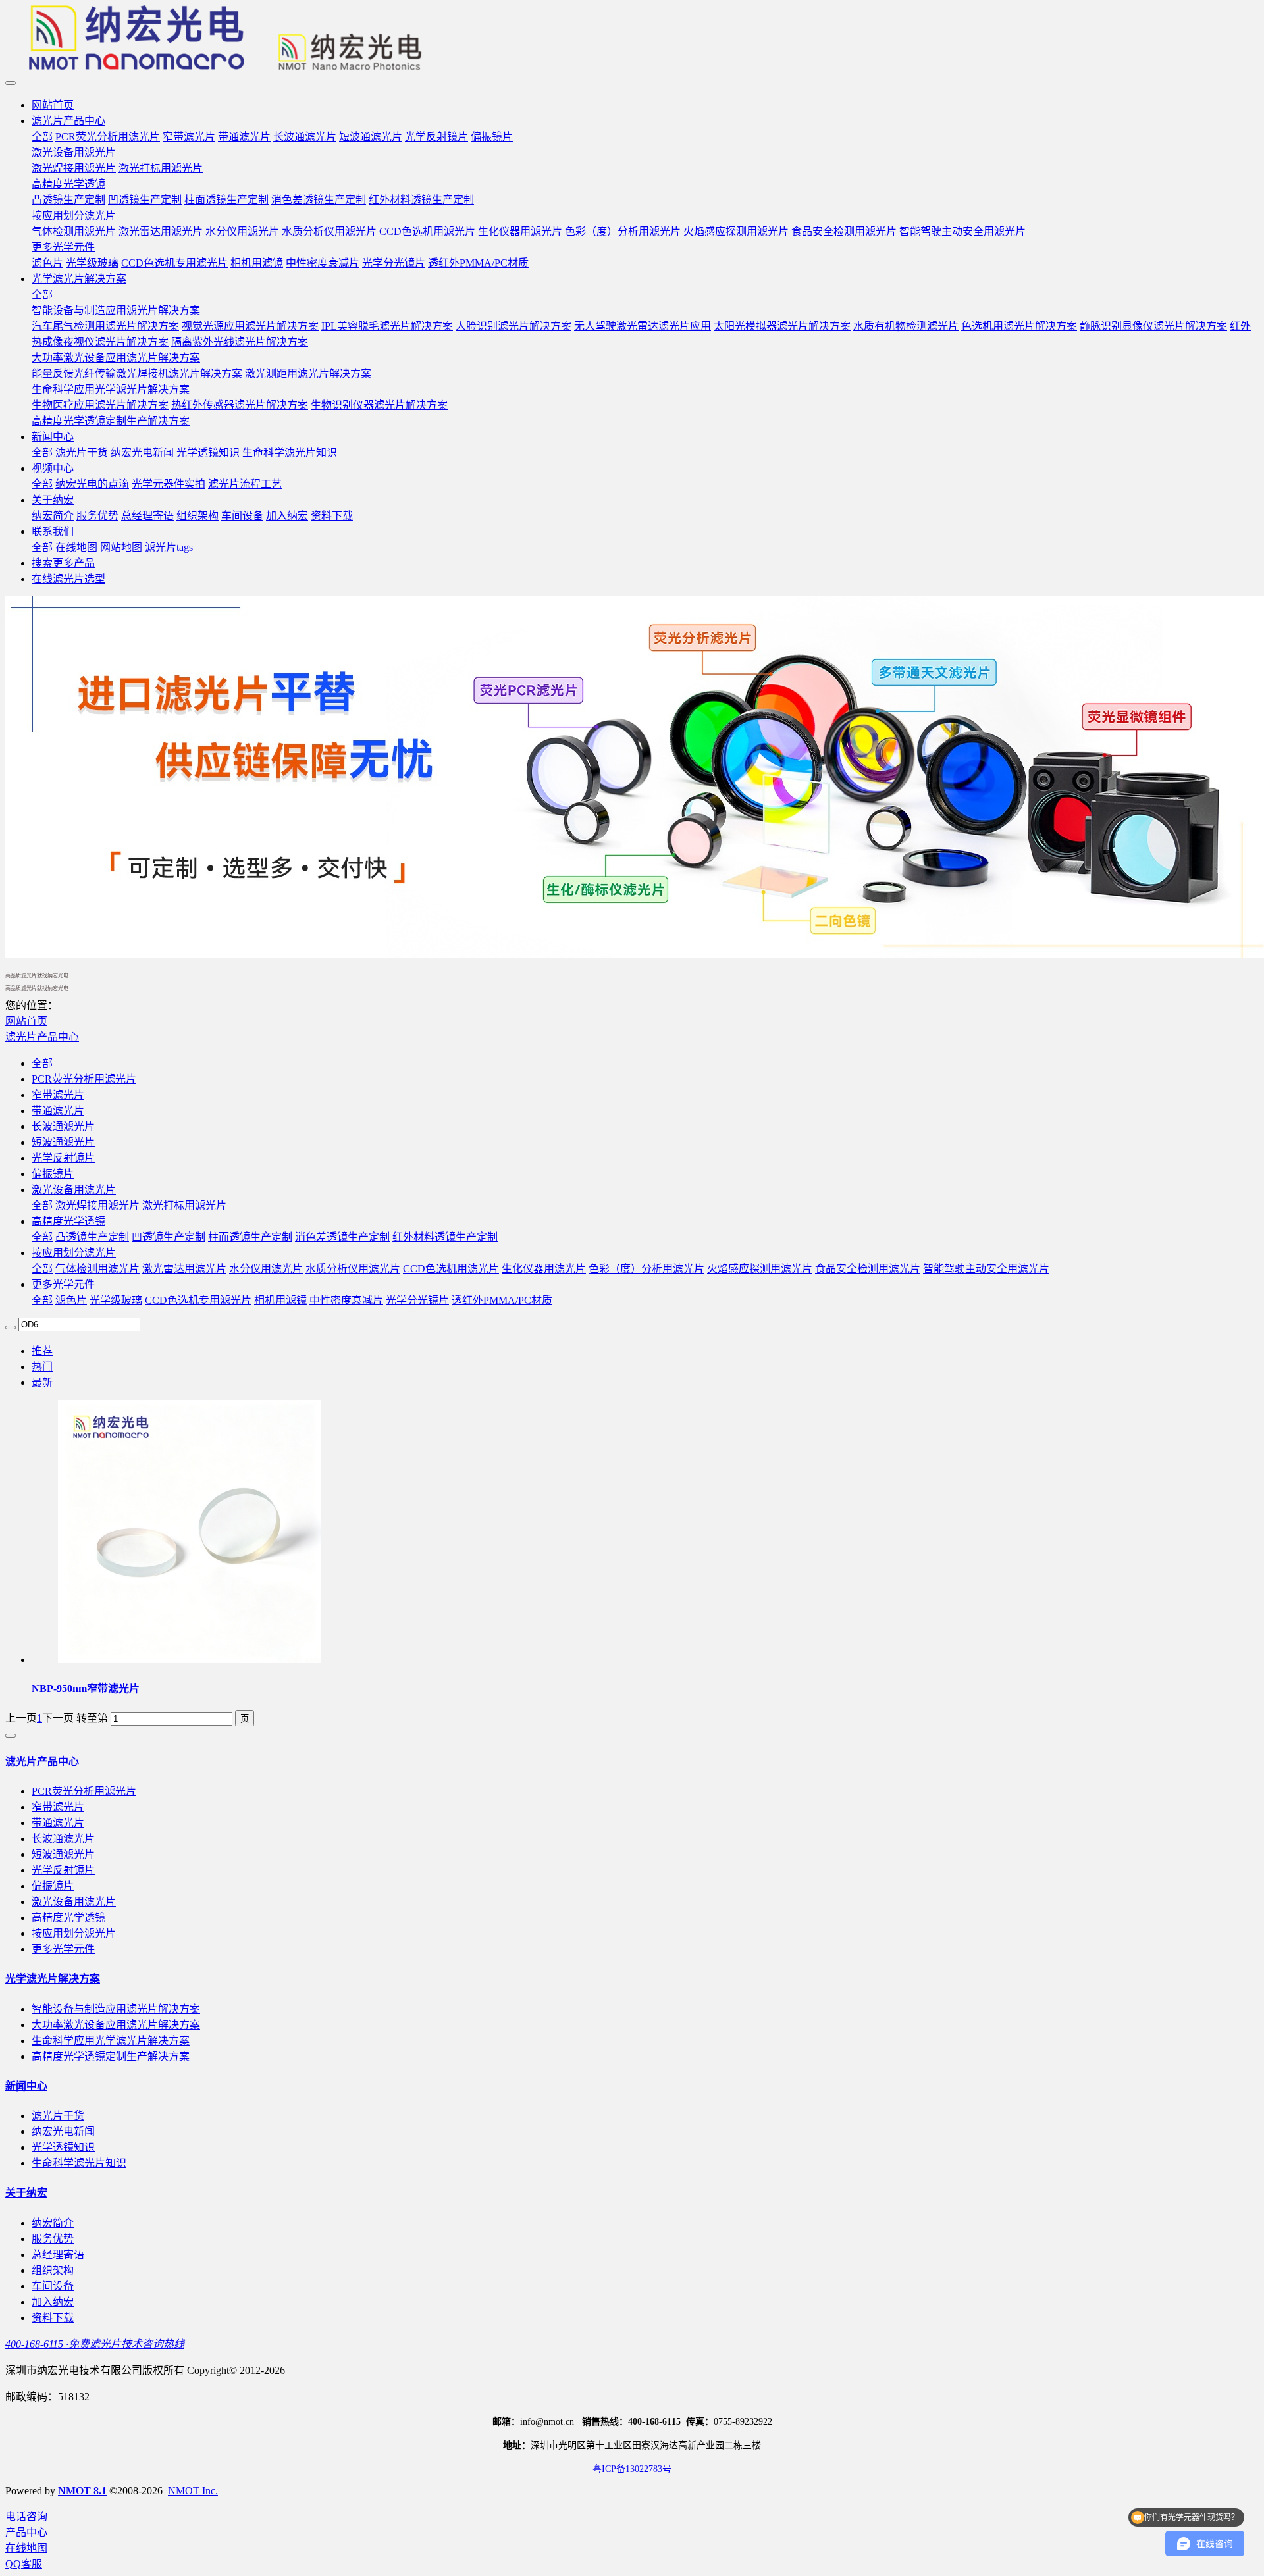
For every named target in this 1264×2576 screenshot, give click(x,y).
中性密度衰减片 (346, 1300)
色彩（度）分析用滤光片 (646, 1269)
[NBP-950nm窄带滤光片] (190, 1660)
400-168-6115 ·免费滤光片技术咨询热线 (95, 2344)
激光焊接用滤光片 (97, 1205)
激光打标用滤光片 (184, 1205)
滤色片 (71, 1300)
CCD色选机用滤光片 (451, 1269)
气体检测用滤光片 (97, 1269)
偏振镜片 (53, 1174)
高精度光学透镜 (68, 1221)
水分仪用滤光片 (266, 1269)
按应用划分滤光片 (74, 1253)
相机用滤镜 (280, 1300)
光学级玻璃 (116, 1300)
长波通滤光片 (63, 1126)
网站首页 (53, 105)
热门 (42, 1367)
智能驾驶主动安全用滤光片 (986, 1269)
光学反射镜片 (63, 1158)
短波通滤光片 (63, 1142)
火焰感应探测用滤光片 (760, 1269)
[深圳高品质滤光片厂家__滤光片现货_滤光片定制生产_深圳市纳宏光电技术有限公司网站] (632, 39)
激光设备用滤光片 (74, 1190)
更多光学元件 (63, 1284)
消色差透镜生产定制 (342, 1237)
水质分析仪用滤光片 (353, 1269)
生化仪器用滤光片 (544, 1269)
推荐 (42, 1351)
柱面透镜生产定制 (250, 1237)
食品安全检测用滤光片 (868, 1269)
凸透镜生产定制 (92, 1237)
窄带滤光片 (58, 1095)
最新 (42, 1382)
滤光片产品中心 (42, 1037)
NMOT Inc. (193, 2491)
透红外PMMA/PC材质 (502, 1300)
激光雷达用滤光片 (184, 1269)
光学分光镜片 (417, 1300)
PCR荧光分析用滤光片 (84, 1079)
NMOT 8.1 (82, 2491)
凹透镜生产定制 (169, 1237)
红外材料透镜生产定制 (445, 1237)
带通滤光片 (58, 1111)
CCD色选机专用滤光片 (198, 1300)
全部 (42, 137)
